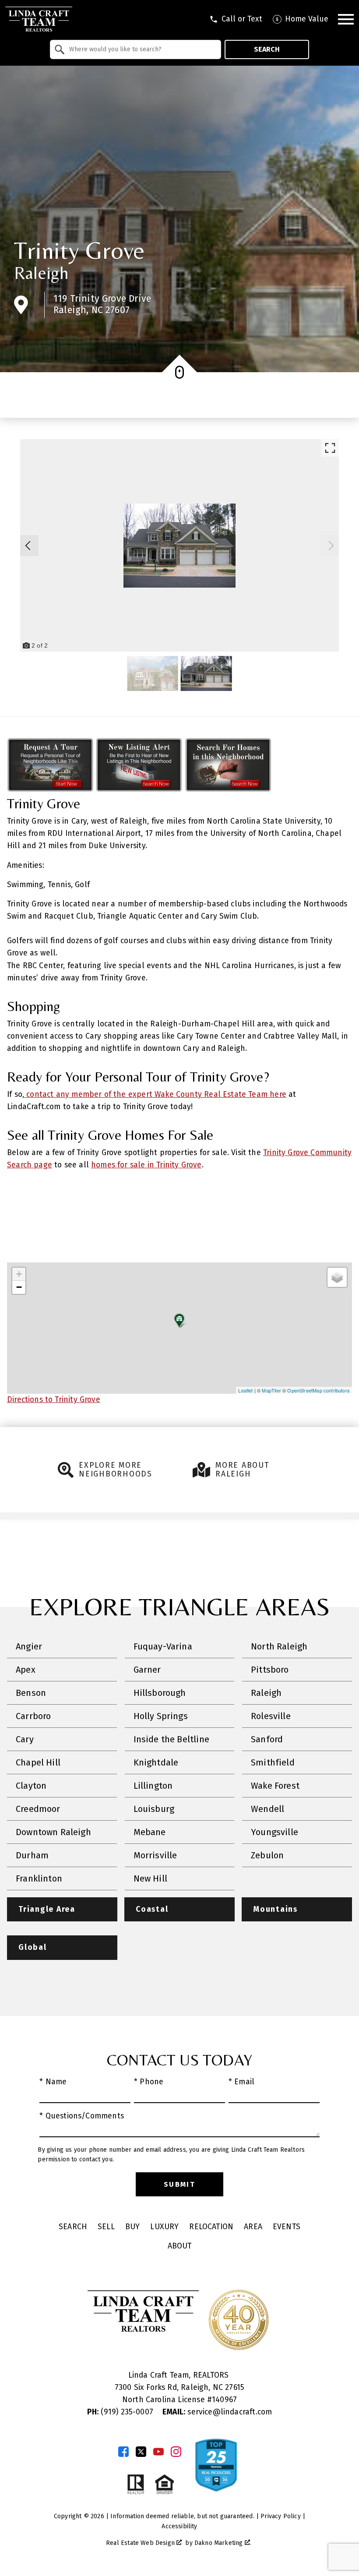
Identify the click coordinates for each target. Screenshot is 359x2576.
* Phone (149, 2082)
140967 (224, 2400)
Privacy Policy (280, 2516)
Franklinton (39, 1878)
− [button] (19, 1287)
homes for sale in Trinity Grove (146, 1165)
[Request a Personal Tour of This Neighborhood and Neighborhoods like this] (50, 789)
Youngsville (275, 1832)
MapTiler (271, 1390)
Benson (31, 1693)
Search (267, 49)
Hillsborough (160, 1693)
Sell (106, 2227)
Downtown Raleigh (53, 1832)
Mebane (150, 1832)
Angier (29, 1646)
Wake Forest (275, 1786)
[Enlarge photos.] (330, 448)
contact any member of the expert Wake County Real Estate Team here (155, 1094)
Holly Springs (161, 1716)
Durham (32, 1855)
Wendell (267, 1809)
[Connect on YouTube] (158, 2452)
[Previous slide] (28, 546)
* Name (53, 2082)
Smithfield (273, 1762)
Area (253, 2227)
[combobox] (136, 49)
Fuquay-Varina (163, 1646)
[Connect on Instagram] (176, 2452)
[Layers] (337, 1277)
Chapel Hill (38, 1762)
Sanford (267, 1739)
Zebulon (267, 1855)
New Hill (150, 1878)
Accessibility (179, 2526)
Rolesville (271, 1716)
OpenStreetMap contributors (319, 1390)
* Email (241, 2082)
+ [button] (19, 1274)
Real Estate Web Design (141, 2543)
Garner (147, 1670)
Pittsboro (270, 1670)
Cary (25, 1739)
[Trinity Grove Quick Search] (228, 789)
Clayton (31, 1786)
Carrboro (33, 1716)
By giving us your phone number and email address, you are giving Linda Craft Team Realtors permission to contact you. (171, 2155)
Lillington (153, 1786)
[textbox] (141, 49)
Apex (26, 1670)
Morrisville (155, 1855)
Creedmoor (38, 1809)
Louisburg (154, 1809)
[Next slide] (331, 546)
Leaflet (245, 1390)
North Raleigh (279, 1646)
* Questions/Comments (82, 2116)
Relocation (211, 2227)
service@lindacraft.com (217, 2412)
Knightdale (156, 1762)
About (180, 2246)
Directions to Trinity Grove (54, 1400)
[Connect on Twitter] (141, 2452)
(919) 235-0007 (121, 2412)
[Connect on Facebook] (123, 2452)
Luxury (164, 2227)
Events (287, 2227)
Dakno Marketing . (223, 2543)
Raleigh (41, 273)
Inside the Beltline (171, 1739)
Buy (133, 2227)
